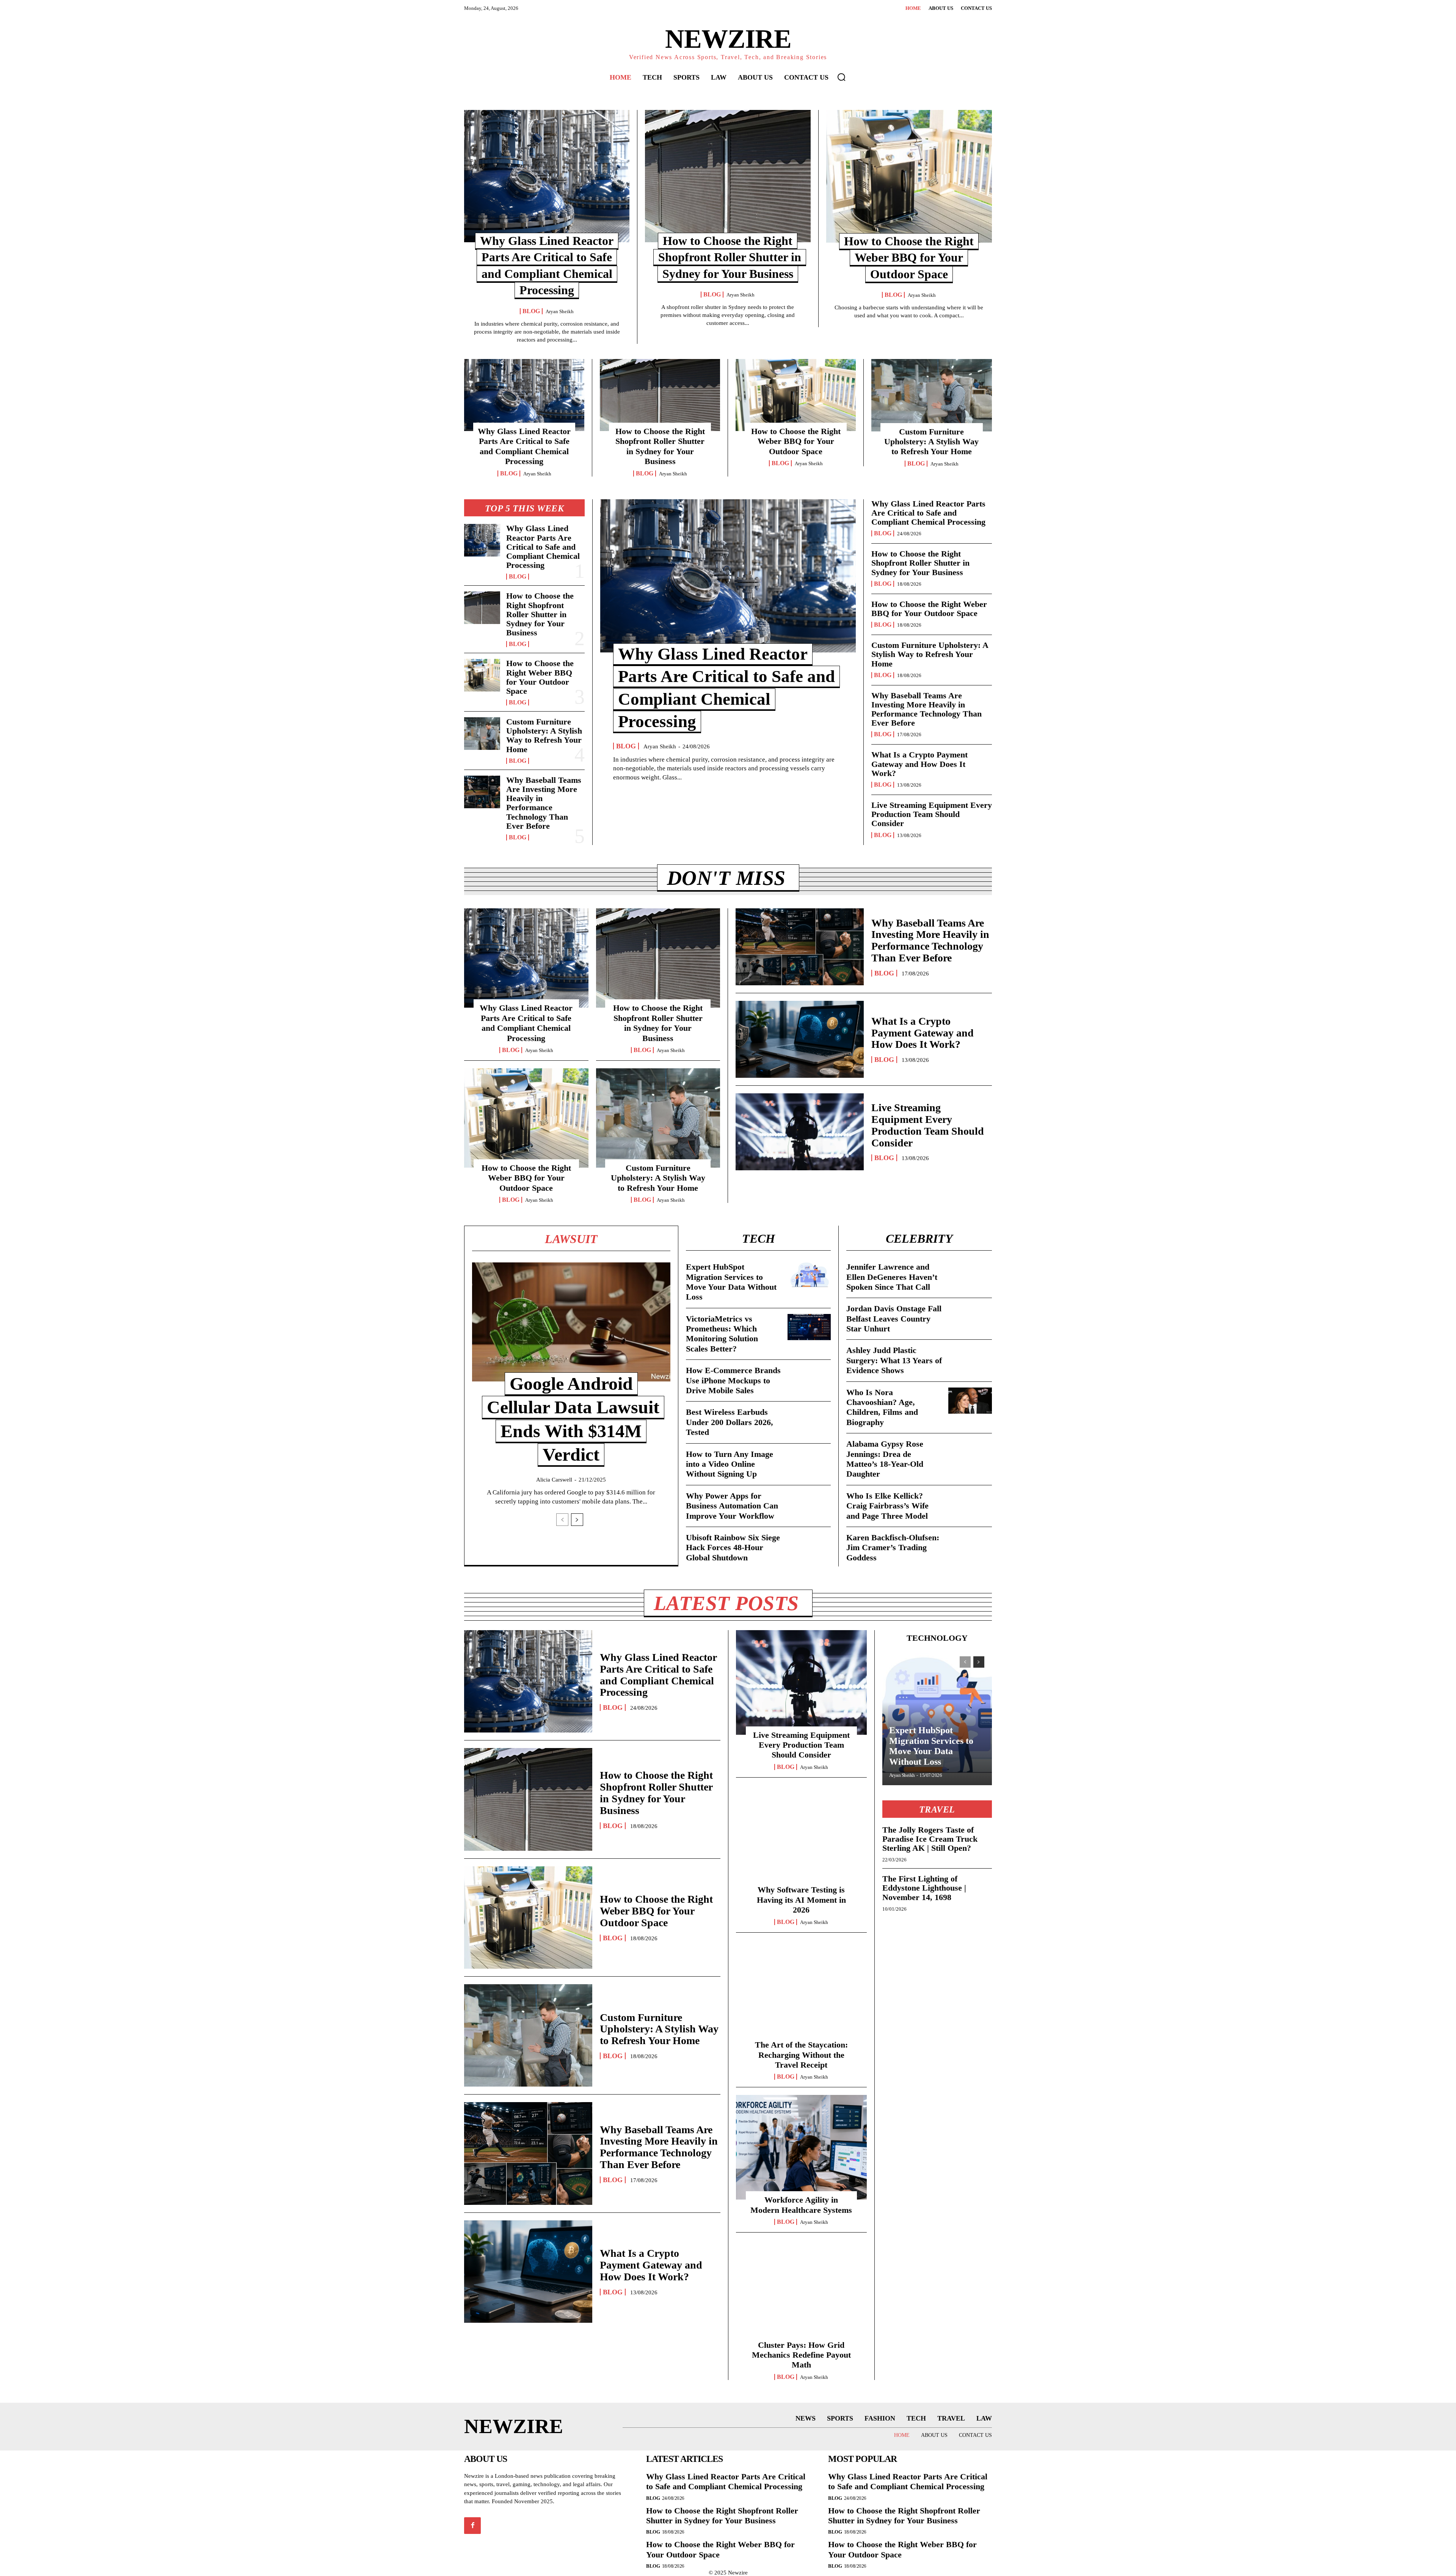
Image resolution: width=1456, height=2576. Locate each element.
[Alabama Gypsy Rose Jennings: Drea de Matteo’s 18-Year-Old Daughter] (970, 1452)
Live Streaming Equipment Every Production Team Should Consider (932, 814)
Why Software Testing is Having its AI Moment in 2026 (801, 1900)
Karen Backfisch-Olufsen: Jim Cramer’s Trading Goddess (893, 1547)
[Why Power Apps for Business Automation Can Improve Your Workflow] (809, 1504)
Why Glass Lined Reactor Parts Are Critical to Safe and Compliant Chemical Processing (524, 446)
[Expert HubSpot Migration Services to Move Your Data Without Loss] (809, 1275)
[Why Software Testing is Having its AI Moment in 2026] (801, 1838)
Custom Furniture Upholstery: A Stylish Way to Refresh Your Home (931, 442)
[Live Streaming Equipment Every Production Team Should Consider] (800, 1132)
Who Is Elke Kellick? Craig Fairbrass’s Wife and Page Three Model (887, 1506)
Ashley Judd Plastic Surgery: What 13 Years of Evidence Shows (894, 1360)
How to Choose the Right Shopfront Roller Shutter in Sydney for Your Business (730, 257)
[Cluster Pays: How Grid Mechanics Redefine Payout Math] (801, 2292)
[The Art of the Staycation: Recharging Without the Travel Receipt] (801, 1993)
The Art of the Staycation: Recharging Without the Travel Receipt (801, 2055)
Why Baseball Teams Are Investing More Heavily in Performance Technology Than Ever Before (544, 803)
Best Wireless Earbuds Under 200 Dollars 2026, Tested (730, 1422)
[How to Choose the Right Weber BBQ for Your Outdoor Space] (909, 176)
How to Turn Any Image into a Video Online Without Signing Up (730, 1464)
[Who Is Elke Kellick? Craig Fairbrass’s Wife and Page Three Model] (970, 1504)
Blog (531, 311)
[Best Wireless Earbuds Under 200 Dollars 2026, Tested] (809, 1420)
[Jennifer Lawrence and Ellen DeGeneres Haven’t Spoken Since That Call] (970, 1275)
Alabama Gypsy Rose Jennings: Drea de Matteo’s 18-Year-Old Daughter (885, 1459)
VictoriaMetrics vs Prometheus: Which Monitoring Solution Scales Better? (722, 1334)
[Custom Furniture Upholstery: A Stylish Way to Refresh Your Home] (932, 395)
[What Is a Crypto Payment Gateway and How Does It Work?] (800, 1039)
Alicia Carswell (554, 1480)
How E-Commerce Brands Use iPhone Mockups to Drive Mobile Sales (733, 1380)
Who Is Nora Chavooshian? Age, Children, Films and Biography (882, 1407)
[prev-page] (562, 1520)
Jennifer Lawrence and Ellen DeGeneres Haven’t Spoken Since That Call (892, 1277)
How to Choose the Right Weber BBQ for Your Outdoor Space (909, 258)
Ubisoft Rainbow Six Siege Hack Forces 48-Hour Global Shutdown (733, 1547)
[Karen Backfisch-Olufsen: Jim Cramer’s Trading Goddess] (970, 1546)
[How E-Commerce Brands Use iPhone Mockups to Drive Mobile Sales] (809, 1379)
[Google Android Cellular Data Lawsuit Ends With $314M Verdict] (571, 1322)
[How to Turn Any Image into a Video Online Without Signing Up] (809, 1462)
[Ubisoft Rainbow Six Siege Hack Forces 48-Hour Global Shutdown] (809, 1546)
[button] (841, 77)
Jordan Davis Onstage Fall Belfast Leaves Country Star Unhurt (894, 1319)
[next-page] (577, 1520)
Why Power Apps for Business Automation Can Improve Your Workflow (732, 1506)
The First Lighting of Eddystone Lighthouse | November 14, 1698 (924, 1888)
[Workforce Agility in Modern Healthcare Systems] (801, 2147)
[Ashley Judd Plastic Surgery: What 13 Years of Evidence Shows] (970, 1359)
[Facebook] (472, 2526)
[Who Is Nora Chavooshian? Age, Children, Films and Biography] (970, 1401)
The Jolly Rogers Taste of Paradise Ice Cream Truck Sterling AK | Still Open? (930, 1839)
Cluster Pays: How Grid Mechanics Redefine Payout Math (801, 2355)
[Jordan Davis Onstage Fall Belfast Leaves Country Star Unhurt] (970, 1317)
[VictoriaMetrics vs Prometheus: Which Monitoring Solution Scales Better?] (809, 1327)
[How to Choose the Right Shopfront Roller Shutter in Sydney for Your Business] (728, 176)
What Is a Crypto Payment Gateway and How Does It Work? (919, 764)
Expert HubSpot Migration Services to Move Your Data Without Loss (731, 1282)
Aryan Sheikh (560, 311)
